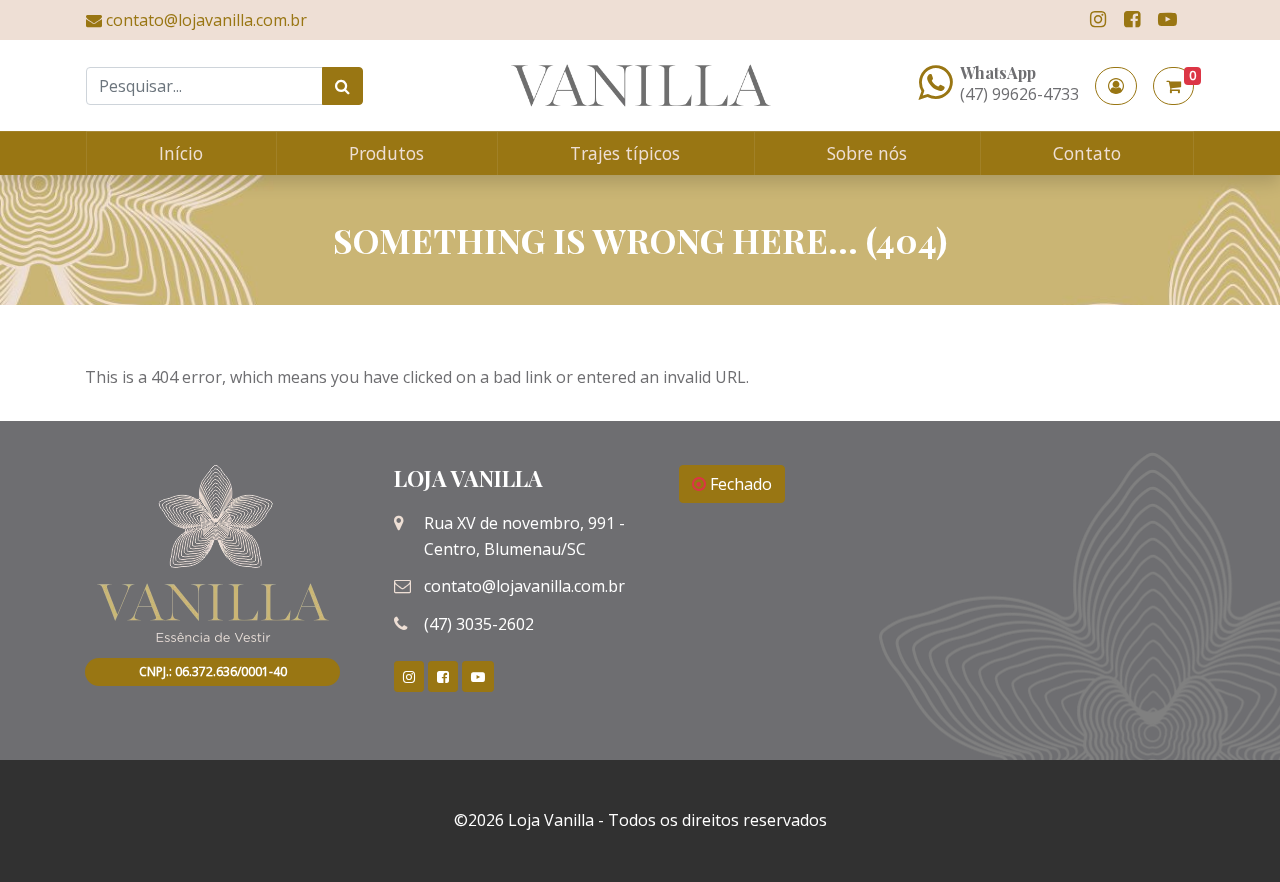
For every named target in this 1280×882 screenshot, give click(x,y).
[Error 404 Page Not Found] (640, 85)
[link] (1098, 19)
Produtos (386, 153)
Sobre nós (867, 153)
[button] (1116, 86)
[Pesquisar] (342, 86)
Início (181, 153)
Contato (1087, 153)
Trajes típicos (625, 153)
